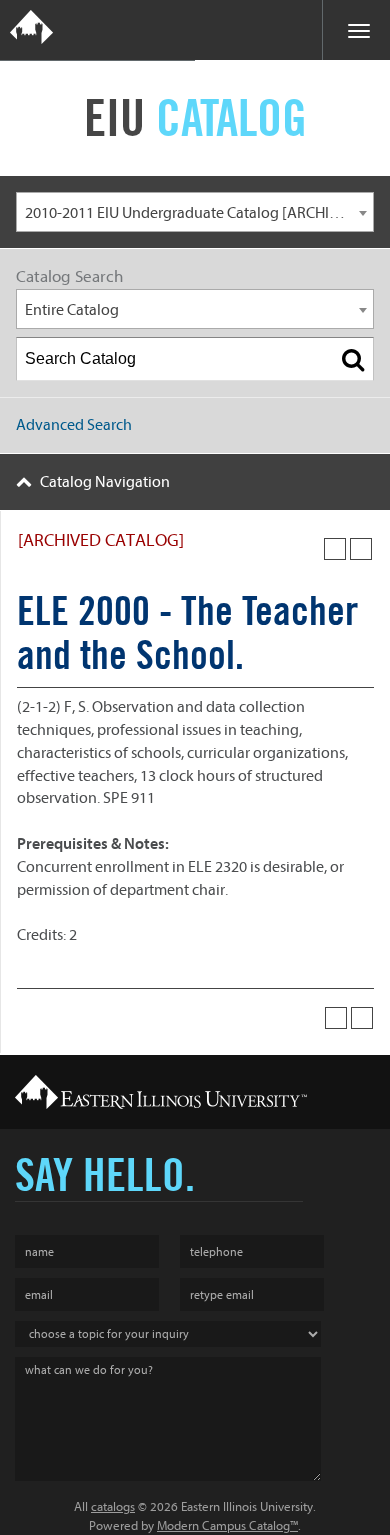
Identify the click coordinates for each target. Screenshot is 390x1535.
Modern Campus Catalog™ (227, 1525)
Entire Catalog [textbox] (72, 310)
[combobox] (195, 212)
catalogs (113, 1506)
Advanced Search (74, 425)
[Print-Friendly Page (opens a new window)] (335, 549)
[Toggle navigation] (356, 30)
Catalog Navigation (105, 482)
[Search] (353, 359)
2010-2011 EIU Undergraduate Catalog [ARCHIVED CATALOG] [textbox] (199, 213)
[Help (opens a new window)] (361, 549)
